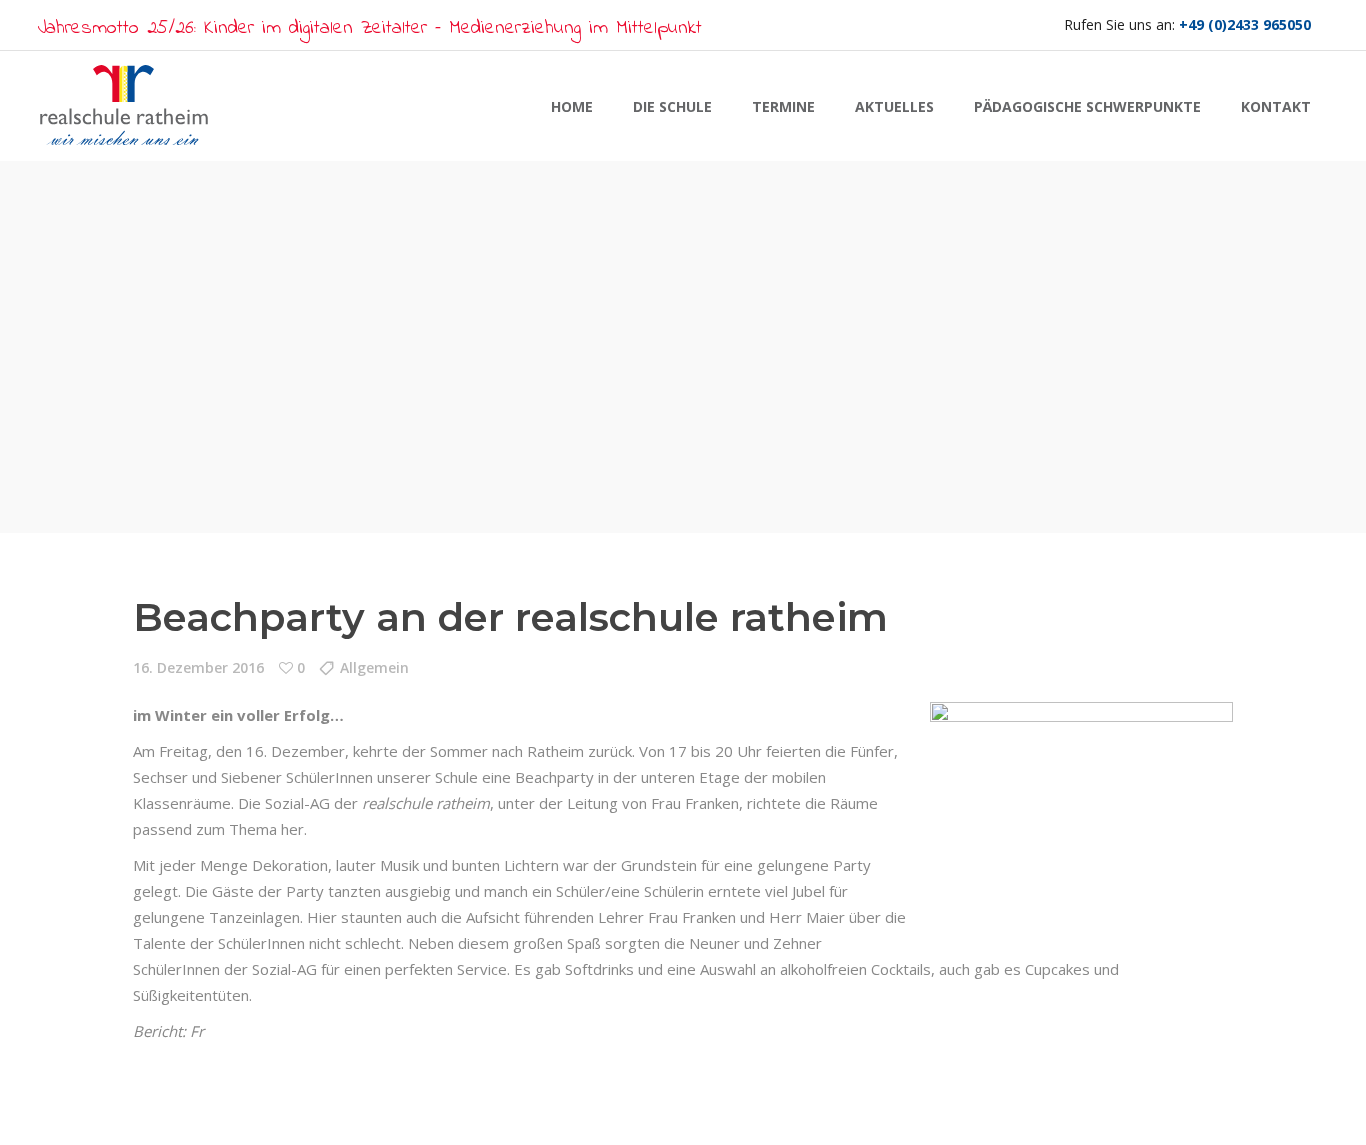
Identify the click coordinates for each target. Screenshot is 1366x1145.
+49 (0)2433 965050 (1245, 24)
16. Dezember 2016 (198, 667)
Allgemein (374, 667)
